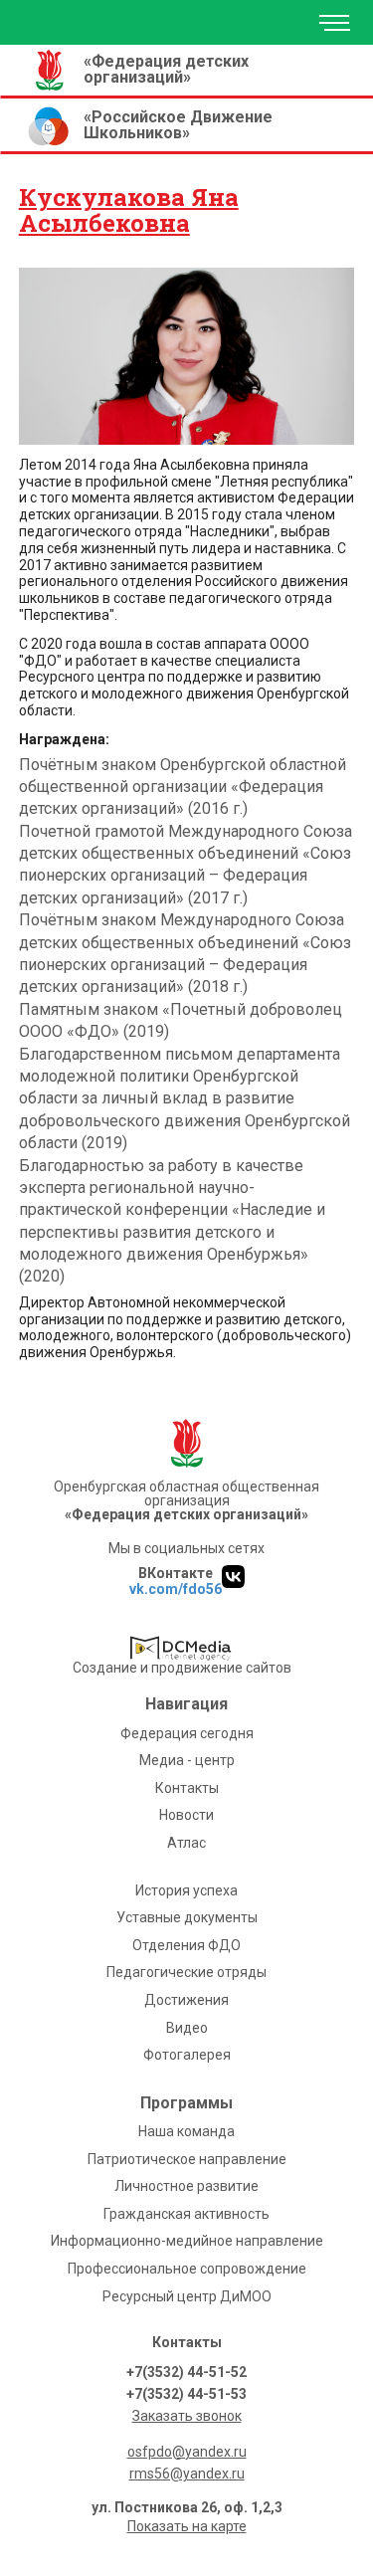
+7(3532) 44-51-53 (186, 2394)
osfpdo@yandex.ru (187, 2452)
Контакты (187, 1788)
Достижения (186, 2000)
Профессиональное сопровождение (187, 2269)
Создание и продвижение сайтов (182, 1668)
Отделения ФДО (186, 1945)
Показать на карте (187, 2526)
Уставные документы (187, 1917)
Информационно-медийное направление (187, 2241)
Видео (187, 2028)
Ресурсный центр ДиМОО (187, 2296)
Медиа (187, 1760)
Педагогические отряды (186, 1972)
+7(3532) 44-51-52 (186, 2372)
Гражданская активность (186, 2214)
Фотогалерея (187, 2055)
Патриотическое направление (187, 2159)
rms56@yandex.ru (187, 2474)
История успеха (186, 1890)
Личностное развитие (186, 2186)
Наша (186, 2131)
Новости (186, 1815)
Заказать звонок (187, 2416)
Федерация (187, 1733)
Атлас (186, 1843)
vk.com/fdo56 (176, 1589)
